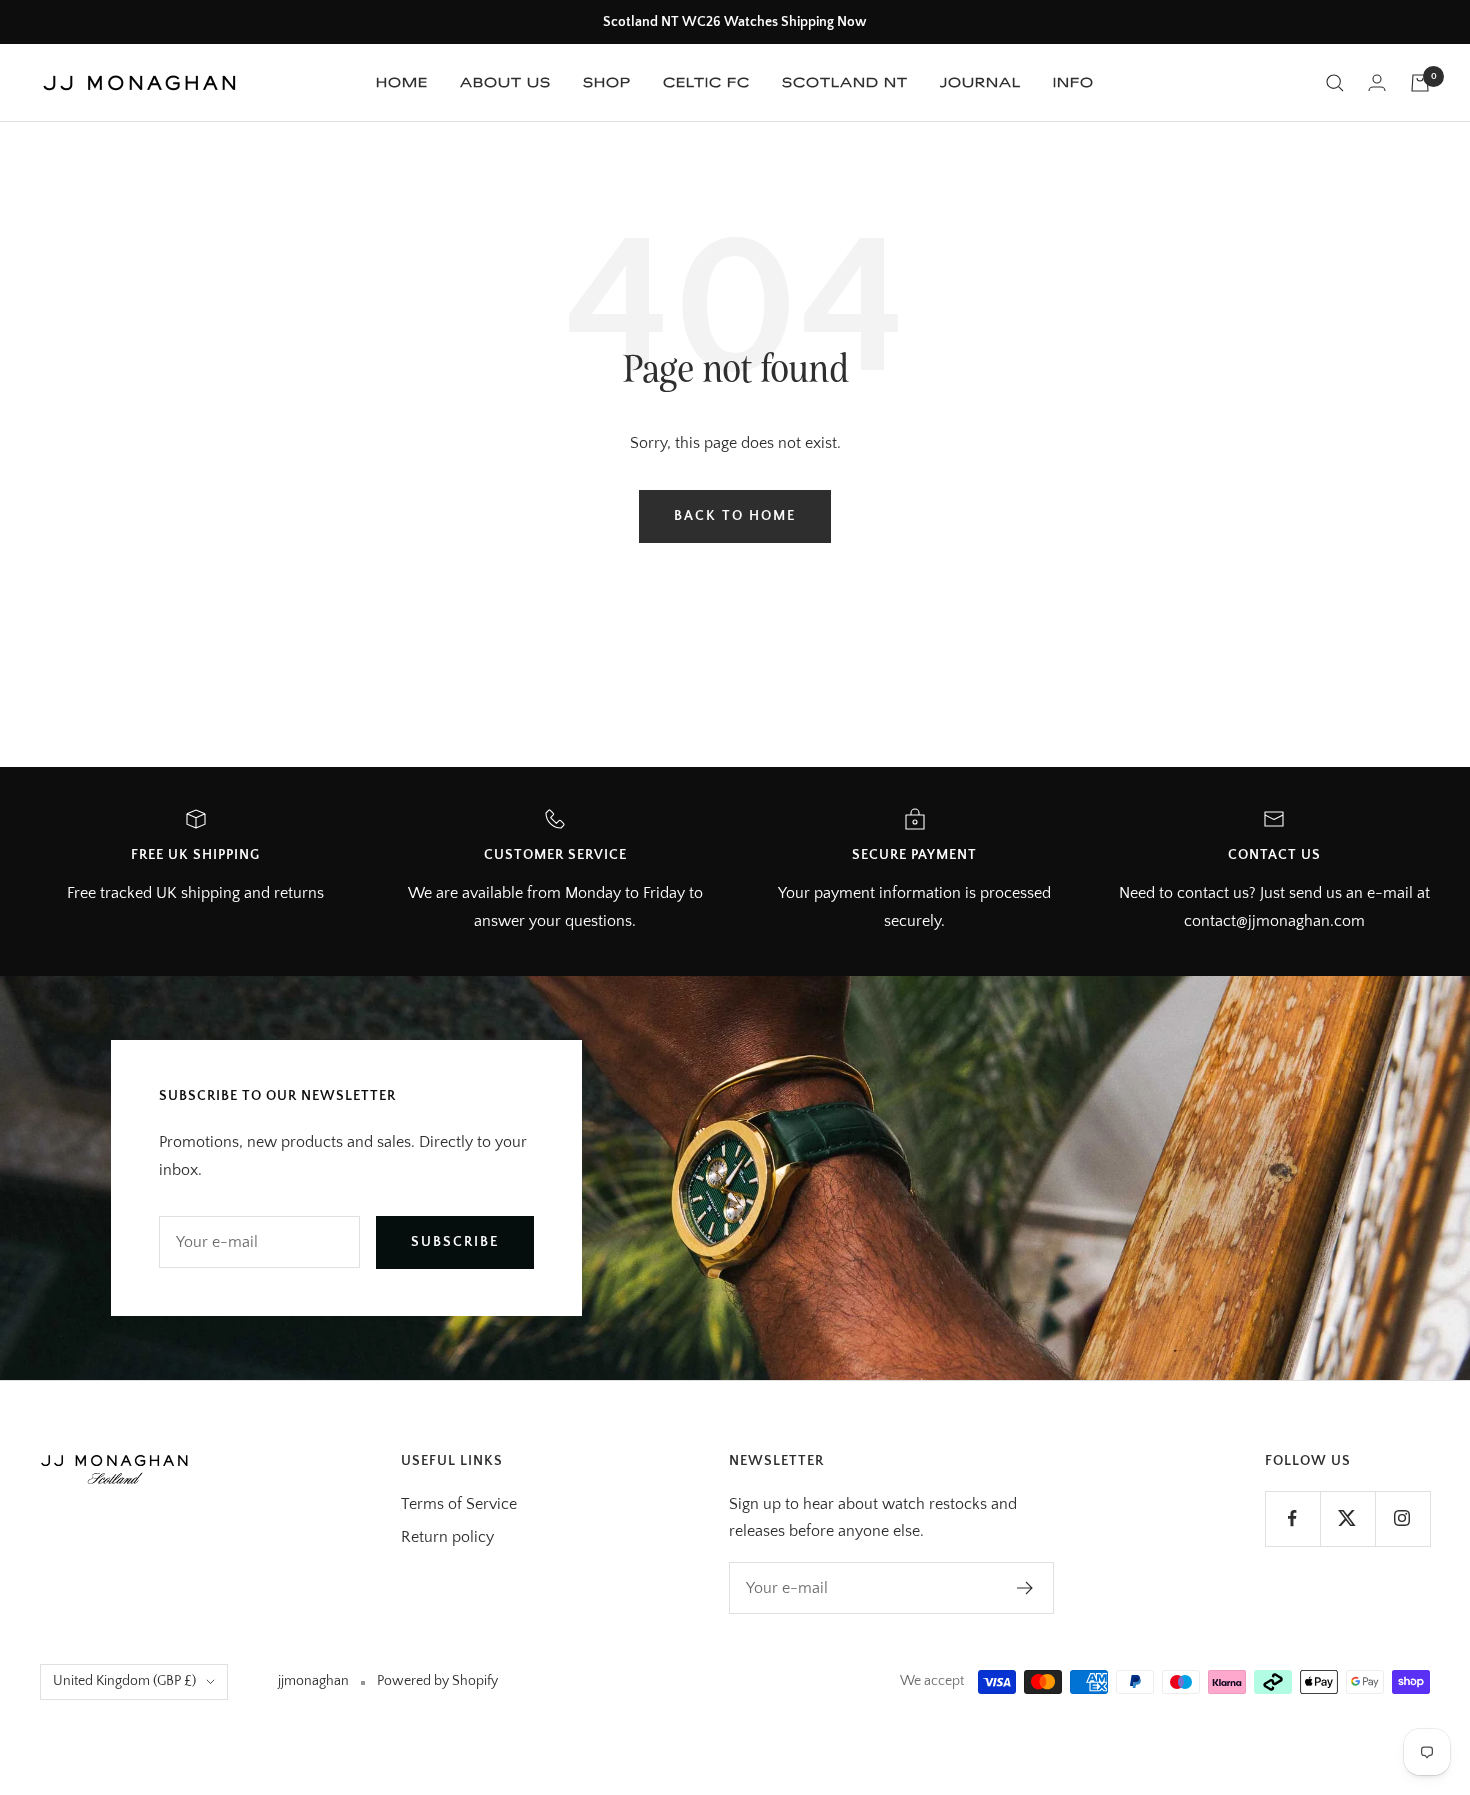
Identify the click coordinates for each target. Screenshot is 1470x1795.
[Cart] (1420, 83)
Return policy (447, 1537)
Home (402, 82)
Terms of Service (459, 1504)
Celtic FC (706, 82)
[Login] (1377, 82)
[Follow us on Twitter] (1347, 1518)
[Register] (1025, 1588)
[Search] (1335, 83)
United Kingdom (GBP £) (124, 1681)
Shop (607, 82)
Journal (980, 82)
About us (505, 82)
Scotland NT (845, 82)
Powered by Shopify (437, 1681)
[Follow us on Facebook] (1292, 1518)
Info (1073, 82)
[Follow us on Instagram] (1402, 1518)
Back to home (735, 516)
